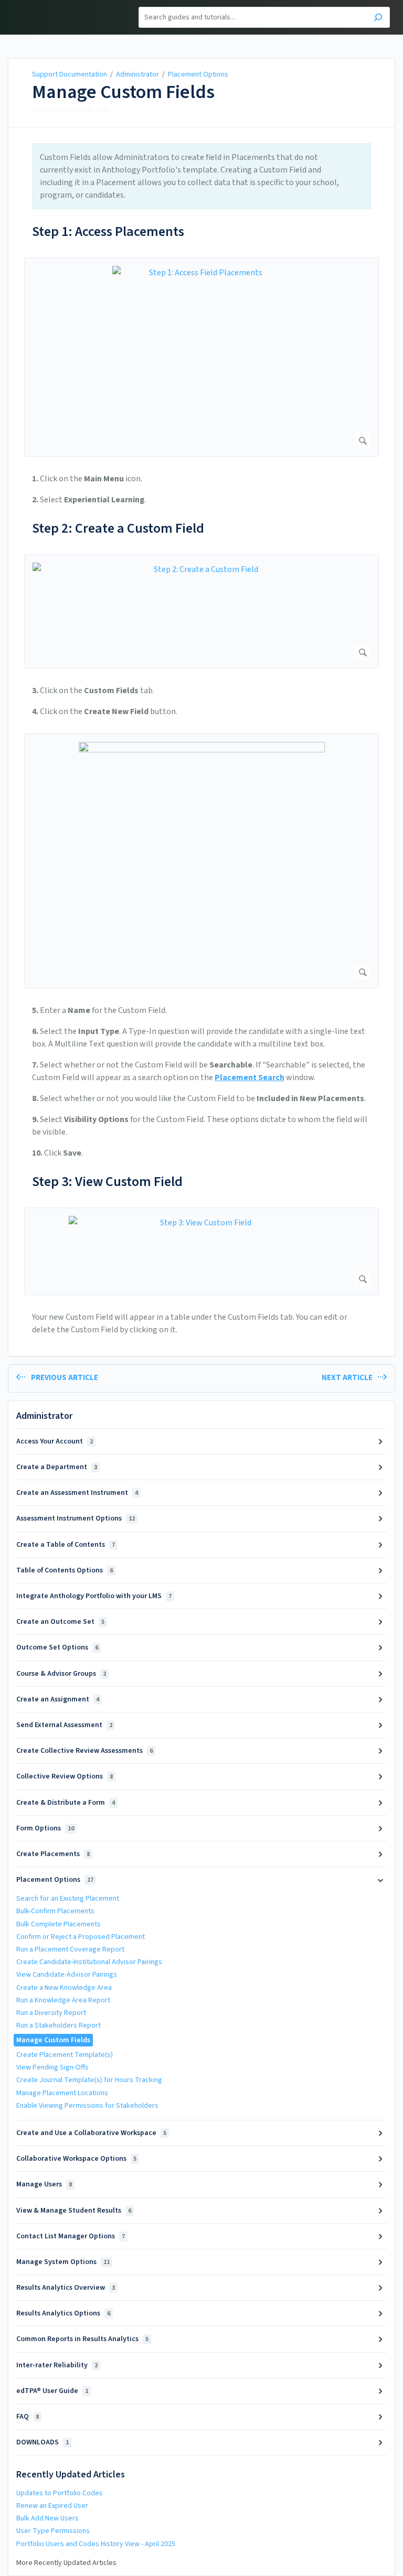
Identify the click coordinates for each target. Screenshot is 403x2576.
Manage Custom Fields (123, 92)
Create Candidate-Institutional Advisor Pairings (89, 1962)
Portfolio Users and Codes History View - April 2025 (96, 2544)
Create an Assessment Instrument (77, 1493)
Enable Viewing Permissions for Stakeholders (87, 2106)
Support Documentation (70, 74)
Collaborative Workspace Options (76, 2159)
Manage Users (44, 2184)
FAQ (28, 2417)
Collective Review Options (65, 1776)
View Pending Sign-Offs (52, 2067)
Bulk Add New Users (47, 2518)
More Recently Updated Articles (66, 2563)
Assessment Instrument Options (76, 1518)
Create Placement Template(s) (65, 2055)
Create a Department (57, 1467)
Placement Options (198, 74)
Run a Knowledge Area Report (63, 2000)
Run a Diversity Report (51, 2013)
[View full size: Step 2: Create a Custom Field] (201, 611)
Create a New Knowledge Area (64, 1988)
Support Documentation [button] (59, 6)
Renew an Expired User (52, 2506)
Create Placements (53, 1854)
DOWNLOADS (43, 2442)
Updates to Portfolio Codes (60, 2493)
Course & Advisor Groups (61, 1674)
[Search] (378, 19)
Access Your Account (55, 1441)
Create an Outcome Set (60, 1622)
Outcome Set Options (57, 1647)
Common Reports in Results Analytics (82, 2339)
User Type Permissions (53, 2531)
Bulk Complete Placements (59, 1924)
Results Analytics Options (63, 2313)
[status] (201, 176)
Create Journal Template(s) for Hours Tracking (89, 2080)
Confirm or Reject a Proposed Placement (81, 1937)
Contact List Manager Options (71, 2236)
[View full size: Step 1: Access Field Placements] (201, 357)
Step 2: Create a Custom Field (118, 528)
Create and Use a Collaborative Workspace (91, 2133)
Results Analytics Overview (66, 2288)
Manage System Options (63, 2262)
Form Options (45, 1828)
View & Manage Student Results (74, 2211)
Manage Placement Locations (62, 2093)
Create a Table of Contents (66, 1545)
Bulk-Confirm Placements (55, 1911)
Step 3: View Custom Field (107, 1182)
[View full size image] (201, 861)
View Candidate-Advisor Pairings (67, 1975)
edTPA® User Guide (52, 2391)
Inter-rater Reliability (57, 2365)
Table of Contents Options (65, 1570)
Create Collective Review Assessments (84, 1751)
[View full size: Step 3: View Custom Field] (201, 1251)
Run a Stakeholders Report (59, 2025)
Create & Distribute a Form (66, 1803)
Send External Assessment (64, 1725)
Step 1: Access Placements (108, 231)
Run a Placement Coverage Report (70, 1949)
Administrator (137, 74)
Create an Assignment (58, 1699)
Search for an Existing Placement (68, 1899)
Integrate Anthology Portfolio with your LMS (94, 1596)
